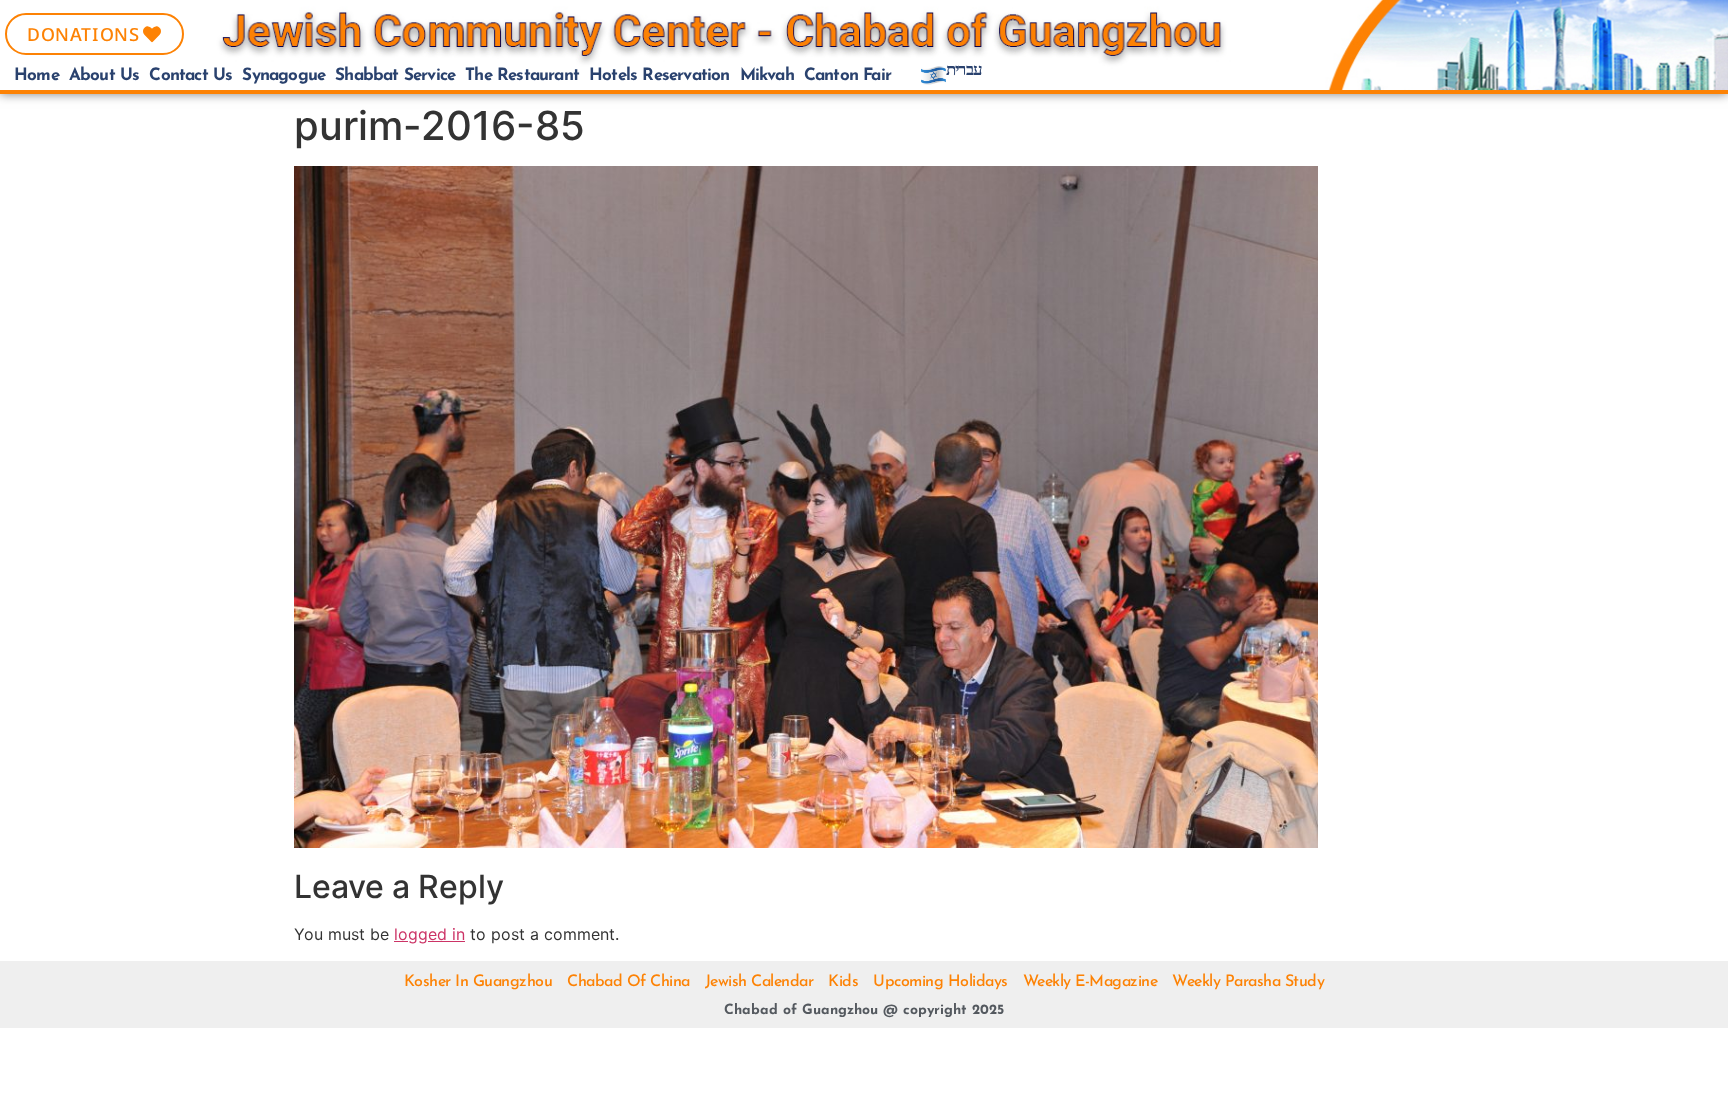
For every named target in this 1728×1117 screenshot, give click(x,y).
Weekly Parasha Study (1248, 982)
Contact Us (190, 75)
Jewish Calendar (759, 982)
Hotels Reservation (659, 75)
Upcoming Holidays (940, 982)
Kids (843, 982)
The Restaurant (522, 75)
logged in (429, 934)
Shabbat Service (395, 75)
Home (36, 75)
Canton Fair (847, 75)
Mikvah (767, 75)
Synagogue (283, 75)
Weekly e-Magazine (1090, 982)
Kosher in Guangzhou (478, 982)
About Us (104, 75)
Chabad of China (628, 982)
